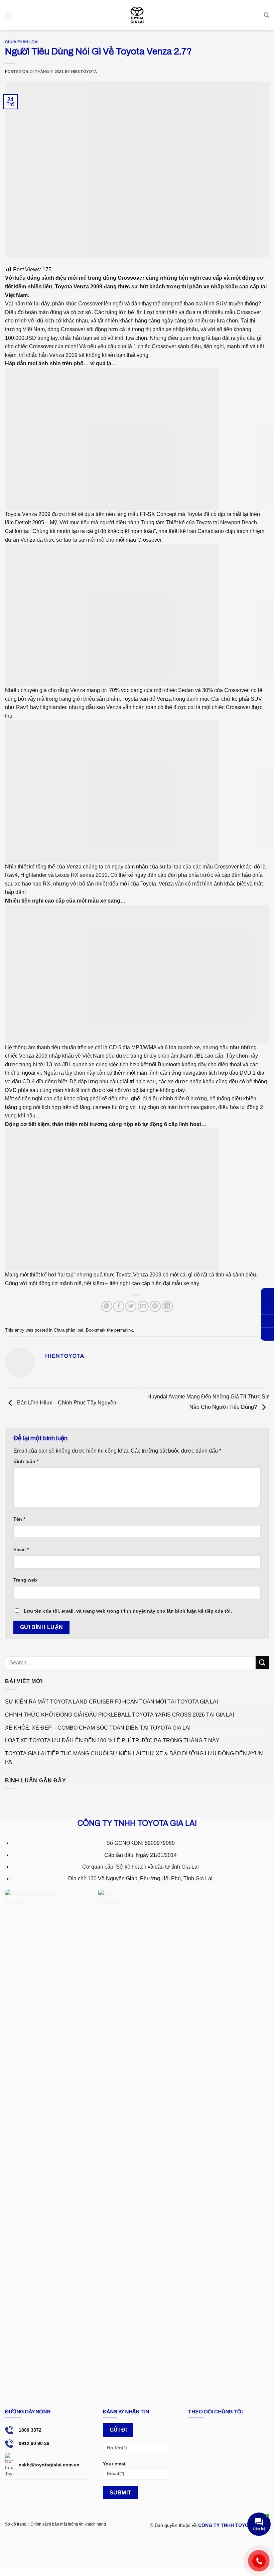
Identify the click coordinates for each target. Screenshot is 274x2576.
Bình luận (26, 1461)
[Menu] (9, 15)
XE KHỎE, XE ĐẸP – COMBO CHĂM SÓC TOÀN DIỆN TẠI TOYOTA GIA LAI (98, 1728)
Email (21, 1549)
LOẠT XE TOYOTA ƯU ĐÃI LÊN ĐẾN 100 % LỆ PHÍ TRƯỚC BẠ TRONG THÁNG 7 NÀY (112, 1740)
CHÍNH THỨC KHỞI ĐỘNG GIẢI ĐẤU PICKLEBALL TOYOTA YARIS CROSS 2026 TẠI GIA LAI (119, 1715)
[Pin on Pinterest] (155, 1306)
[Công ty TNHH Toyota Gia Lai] (137, 15)
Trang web (25, 1580)
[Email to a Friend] (143, 1306)
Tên (19, 1519)
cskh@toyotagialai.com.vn (49, 2465)
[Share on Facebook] (119, 1306)
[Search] (266, 15)
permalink (124, 1330)
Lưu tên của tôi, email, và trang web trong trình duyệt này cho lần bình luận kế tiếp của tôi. (128, 1611)
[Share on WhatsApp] (107, 1306)
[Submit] (262, 1663)
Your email (115, 2464)
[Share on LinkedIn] (167, 1306)
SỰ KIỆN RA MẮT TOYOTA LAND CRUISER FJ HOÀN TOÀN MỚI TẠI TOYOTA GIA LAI (111, 1702)
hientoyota (84, 72)
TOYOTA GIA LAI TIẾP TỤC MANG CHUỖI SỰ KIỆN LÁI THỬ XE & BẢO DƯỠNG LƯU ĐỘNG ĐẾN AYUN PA (134, 1758)
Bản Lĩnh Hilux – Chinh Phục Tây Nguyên (66, 1403)
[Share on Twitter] (131, 1306)
